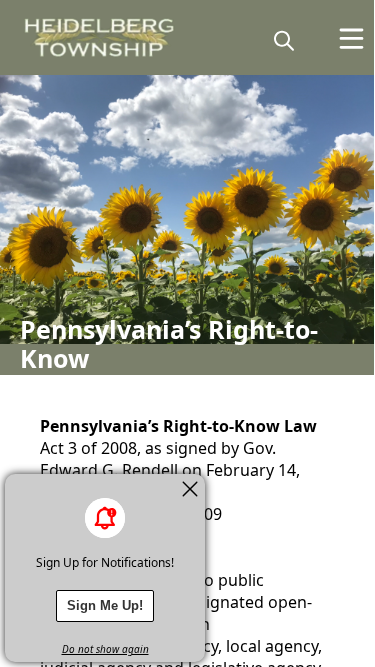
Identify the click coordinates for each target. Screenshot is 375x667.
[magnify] (284, 40)
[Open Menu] (351, 38)
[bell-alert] (105, 518)
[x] (190, 489)
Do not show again (105, 649)
